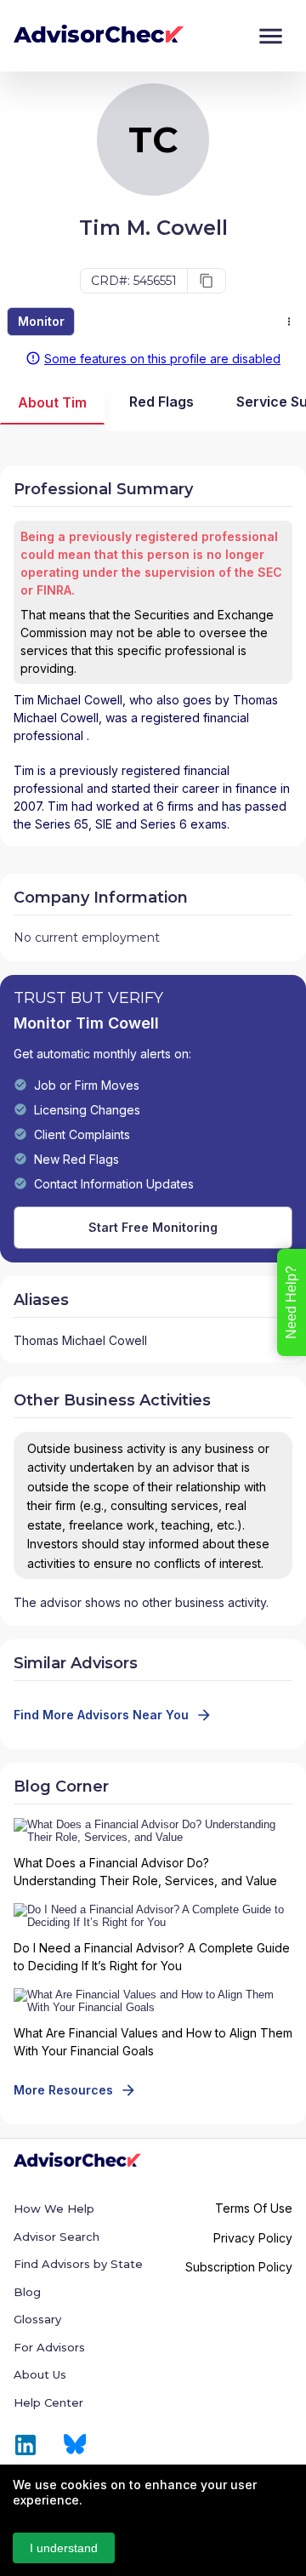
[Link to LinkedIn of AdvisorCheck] (25, 2445)
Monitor (41, 321)
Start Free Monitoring (153, 1227)
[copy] (207, 281)
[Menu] (271, 36)
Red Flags (161, 402)
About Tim (52, 402)
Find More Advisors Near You (101, 1715)
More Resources (63, 2090)
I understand (64, 2548)
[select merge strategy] (289, 322)
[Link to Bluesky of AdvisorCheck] (75, 2445)
